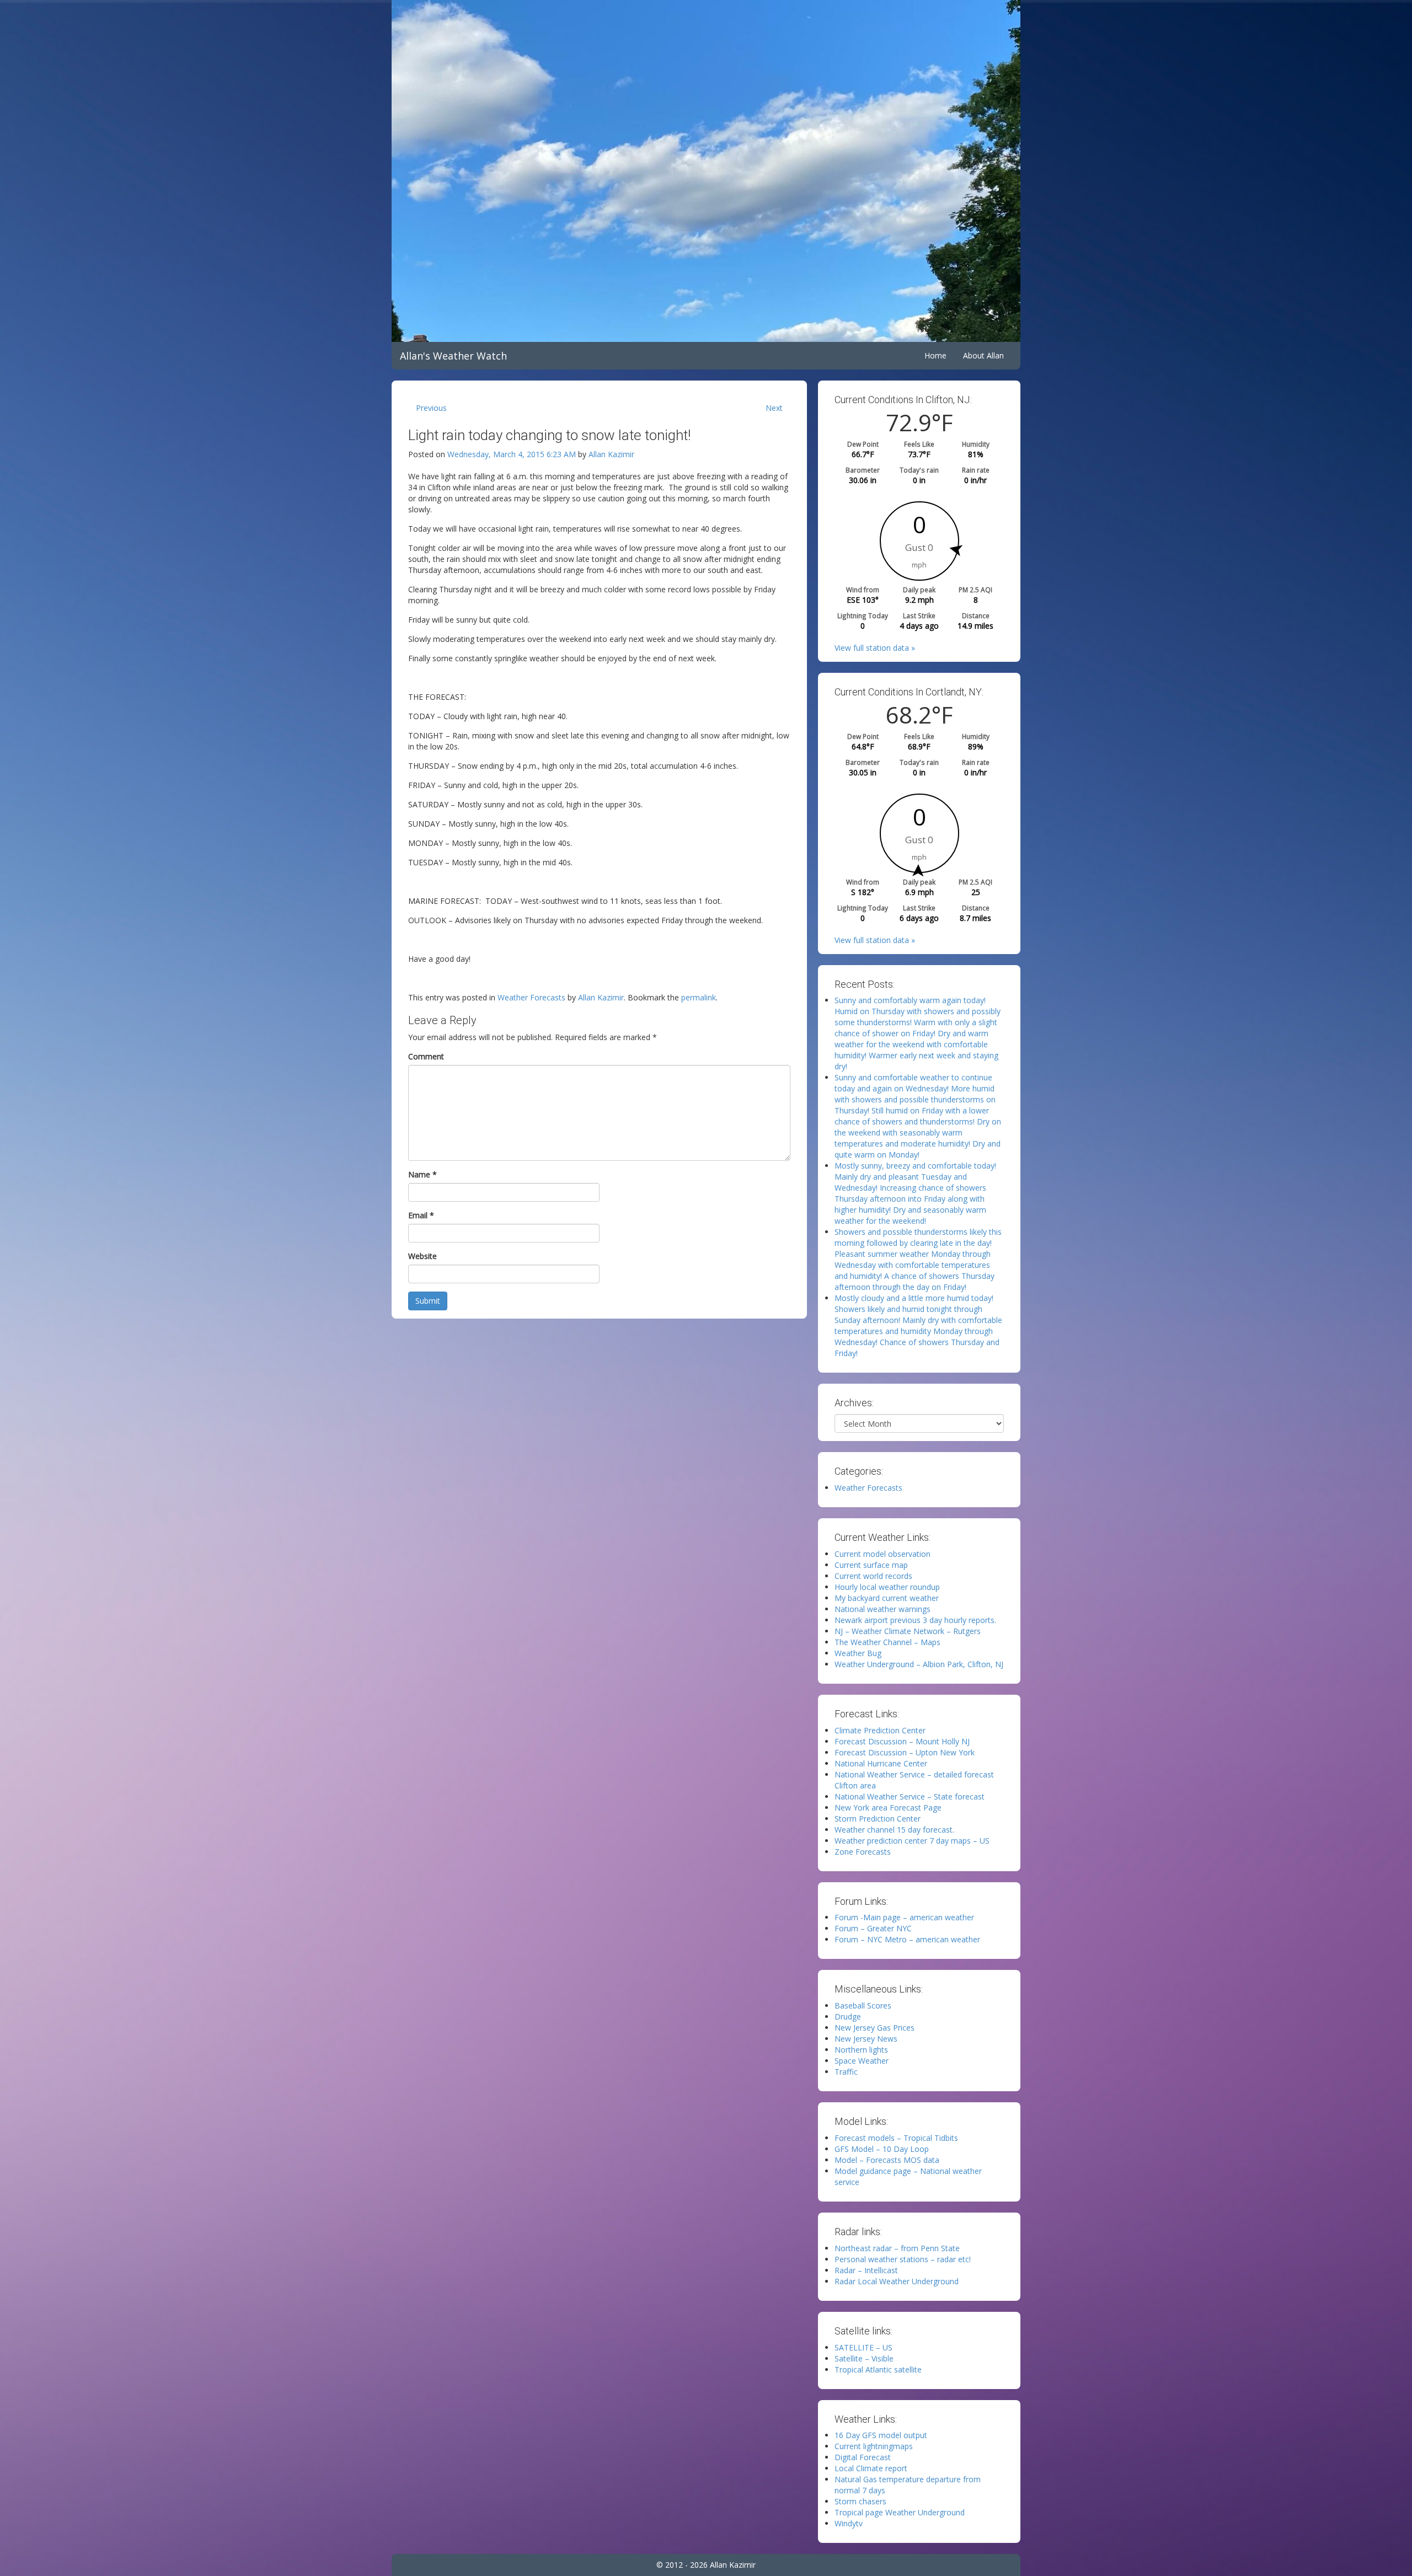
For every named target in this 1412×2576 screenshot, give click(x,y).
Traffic (846, 2072)
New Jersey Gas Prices (875, 2028)
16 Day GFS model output (881, 2435)
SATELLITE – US (863, 2347)
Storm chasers (860, 2501)
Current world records (873, 1576)
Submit (428, 1301)
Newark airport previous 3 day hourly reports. (915, 1620)
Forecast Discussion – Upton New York (905, 1752)
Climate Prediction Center (880, 1730)
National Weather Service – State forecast (910, 1796)
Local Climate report (871, 2468)
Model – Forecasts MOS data (887, 2160)
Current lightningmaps (874, 2446)
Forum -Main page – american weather (904, 1917)
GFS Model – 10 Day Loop (882, 2149)
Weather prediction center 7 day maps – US (912, 1841)
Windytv (849, 2523)
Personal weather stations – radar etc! (903, 2259)
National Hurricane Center (881, 1763)
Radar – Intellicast (866, 2270)
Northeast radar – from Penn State (897, 2248)
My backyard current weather (887, 1598)
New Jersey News (866, 2039)
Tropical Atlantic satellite (878, 2369)
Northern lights (861, 2050)
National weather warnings (882, 1609)
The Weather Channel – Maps (887, 1642)
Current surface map (871, 1565)
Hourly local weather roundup (887, 1587)
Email (421, 1215)
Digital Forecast (863, 2457)
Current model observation (882, 1554)
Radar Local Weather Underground (897, 2281)
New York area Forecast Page (888, 1808)
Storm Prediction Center (878, 1819)
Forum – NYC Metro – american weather (907, 1939)
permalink (699, 997)
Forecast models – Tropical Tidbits (896, 2138)
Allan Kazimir (611, 454)
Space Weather (862, 2061)
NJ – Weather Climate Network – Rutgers (908, 1631)
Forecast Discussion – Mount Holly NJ (902, 1741)
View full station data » (875, 648)
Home (935, 355)
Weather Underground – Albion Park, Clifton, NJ (919, 1664)
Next (774, 408)
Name (422, 1174)
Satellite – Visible (864, 2358)
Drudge (848, 2017)
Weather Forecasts (531, 997)
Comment (426, 1056)
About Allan (983, 355)
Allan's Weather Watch (453, 356)
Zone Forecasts (863, 1852)
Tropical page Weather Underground (900, 2512)
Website (422, 1256)
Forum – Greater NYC (873, 1928)
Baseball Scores (863, 2005)
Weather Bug (858, 1653)
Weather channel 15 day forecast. (894, 1830)
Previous (431, 408)
